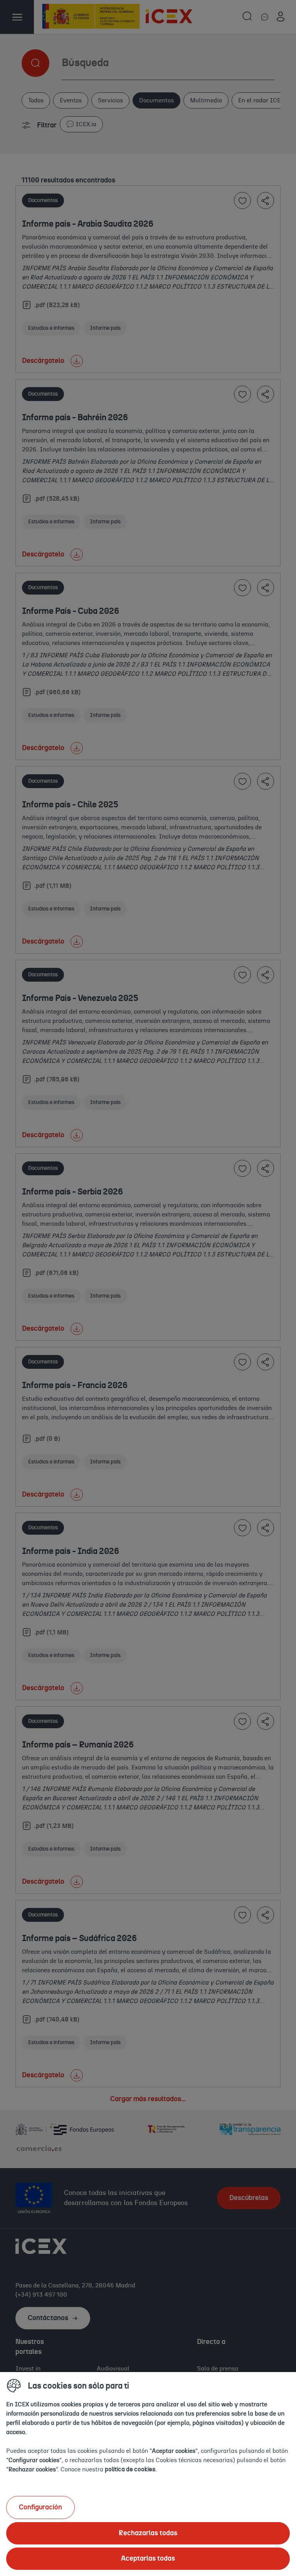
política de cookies (130, 2469)
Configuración (40, 2508)
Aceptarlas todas (148, 2559)
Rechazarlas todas (148, 2533)
